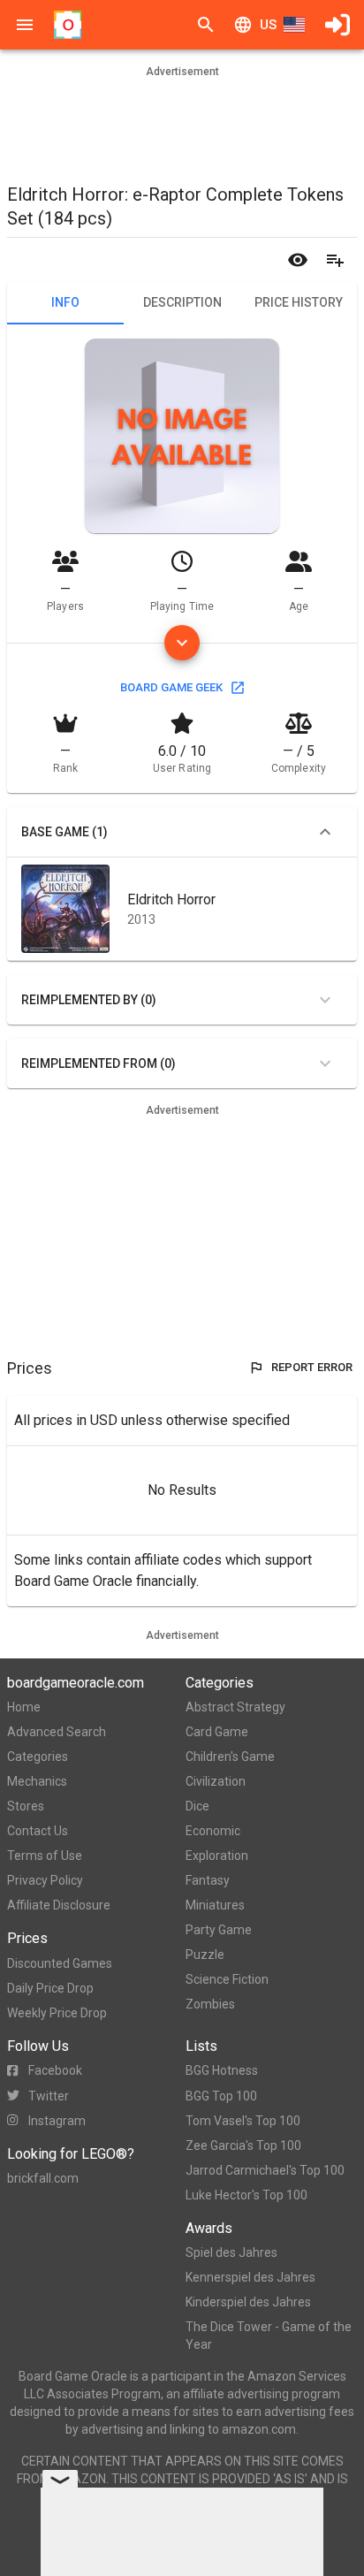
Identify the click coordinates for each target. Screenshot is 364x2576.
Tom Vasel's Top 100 (243, 2121)
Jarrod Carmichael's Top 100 (265, 2170)
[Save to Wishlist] (335, 260)
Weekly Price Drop (57, 2013)
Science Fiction (227, 1979)
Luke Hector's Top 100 (246, 2195)
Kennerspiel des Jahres (250, 2277)
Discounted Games (60, 1963)
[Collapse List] (325, 832)
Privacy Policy (45, 1880)
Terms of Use (45, 1856)
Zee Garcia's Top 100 (243, 2145)
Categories (38, 1757)
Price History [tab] (299, 302)
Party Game (219, 1930)
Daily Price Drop (50, 1988)
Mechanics (37, 1781)
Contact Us (38, 1831)
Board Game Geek (171, 687)
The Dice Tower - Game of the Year (269, 2336)
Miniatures (215, 1905)
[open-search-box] (206, 25)
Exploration (217, 1856)
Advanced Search (57, 1732)
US (268, 25)
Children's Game (230, 1757)
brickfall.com (43, 2178)
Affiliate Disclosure (59, 1905)
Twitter (49, 2096)
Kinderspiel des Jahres (248, 2302)
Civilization (216, 1781)
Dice (197, 1806)
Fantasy (208, 1880)
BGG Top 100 (221, 2096)
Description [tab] (182, 302)
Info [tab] (65, 302)
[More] (182, 643)
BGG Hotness (222, 2070)
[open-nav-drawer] (25, 25)
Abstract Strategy (235, 1707)
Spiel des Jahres (231, 2252)
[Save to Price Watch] (298, 260)
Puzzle (205, 1955)
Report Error (312, 1367)
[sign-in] (337, 25)
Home (24, 1707)
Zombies (210, 2004)
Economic (213, 1831)
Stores (26, 1806)
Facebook (55, 2070)
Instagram (57, 2121)
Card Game (217, 1732)
